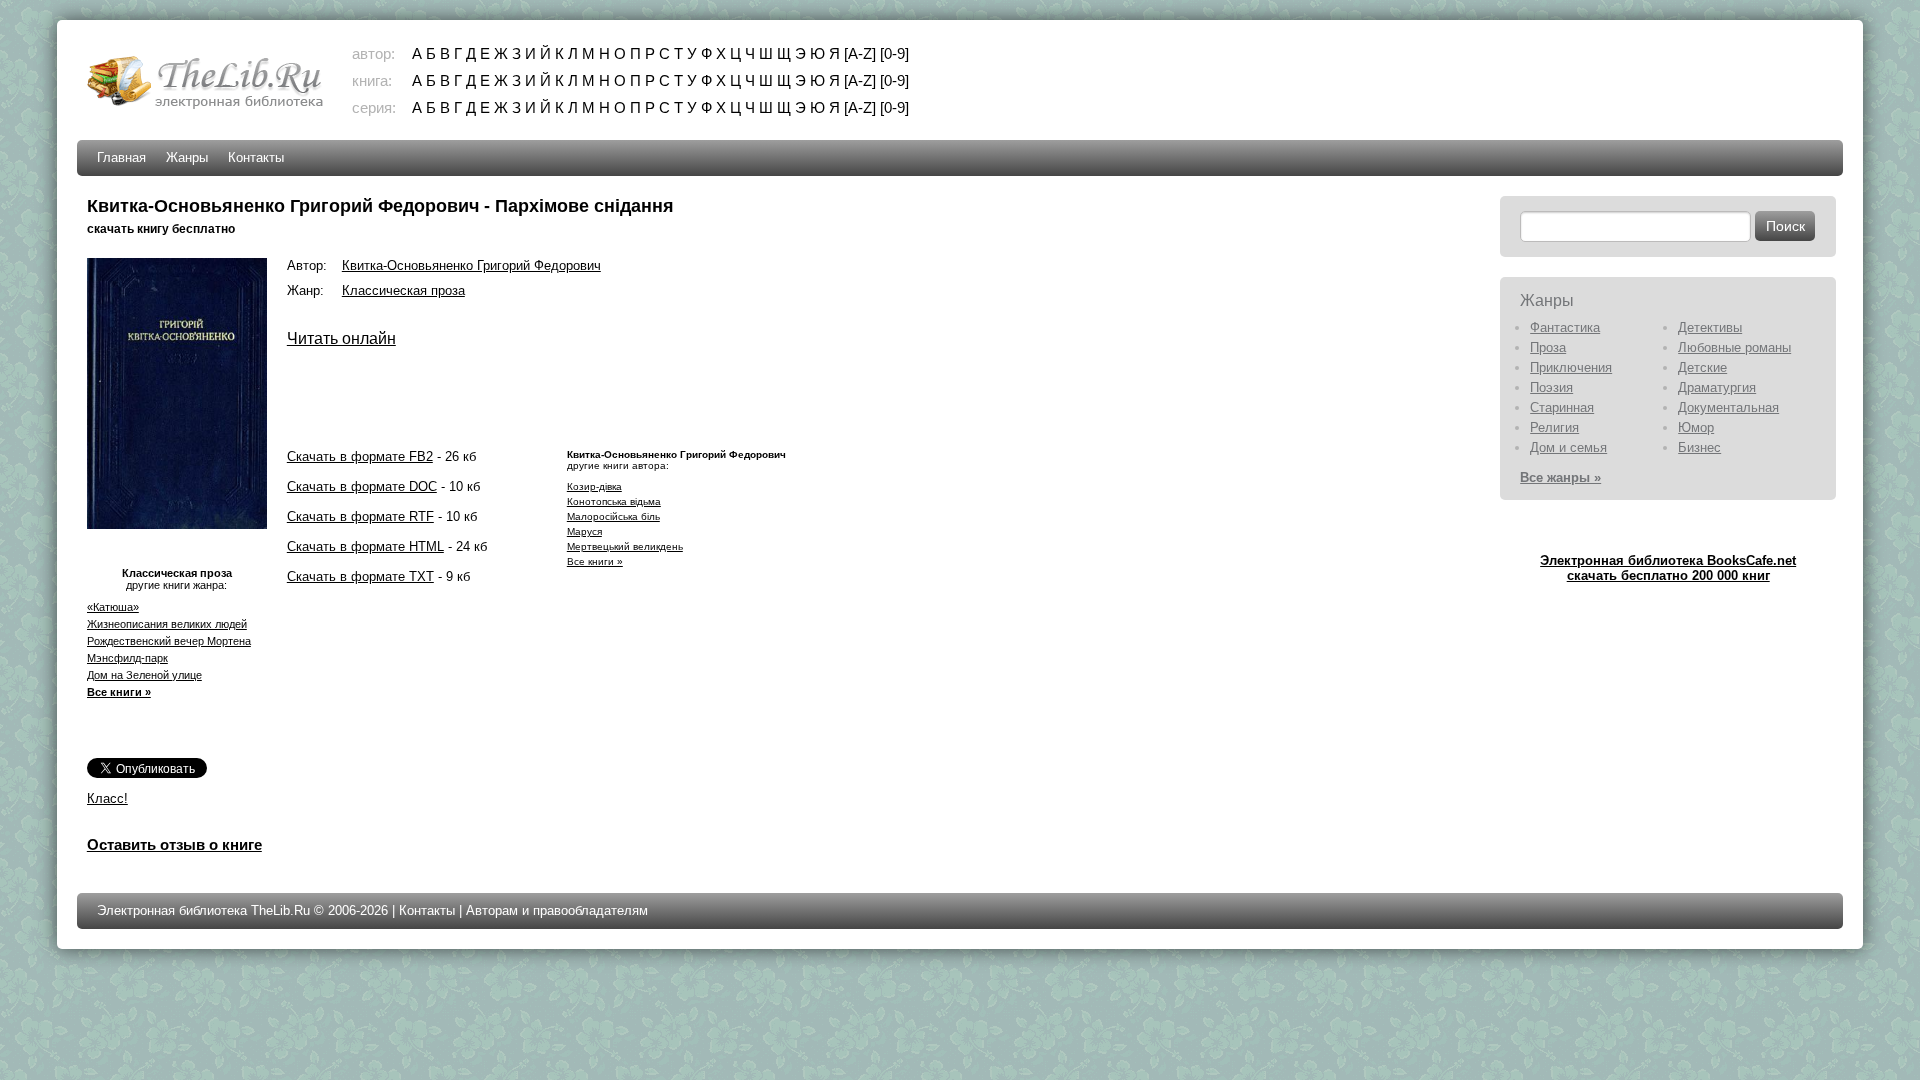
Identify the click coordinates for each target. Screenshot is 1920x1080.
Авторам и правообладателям (557, 910)
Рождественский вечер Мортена (169, 641)
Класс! (107, 798)
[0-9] (894, 53)
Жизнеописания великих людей (167, 624)
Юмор (1696, 427)
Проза (1548, 347)
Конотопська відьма (614, 501)
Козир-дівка (594, 486)
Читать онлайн (341, 338)
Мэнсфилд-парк (127, 658)
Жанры (187, 157)
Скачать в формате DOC (362, 486)
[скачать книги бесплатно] (207, 106)
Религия (1554, 427)
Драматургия (1717, 387)
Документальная (1728, 407)
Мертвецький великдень (625, 546)
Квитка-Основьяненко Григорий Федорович (471, 265)
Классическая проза (403, 290)
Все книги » (119, 692)
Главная (121, 157)
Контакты (256, 157)
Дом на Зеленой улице (144, 675)
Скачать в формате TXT (360, 576)
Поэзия (1551, 387)
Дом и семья (1568, 447)
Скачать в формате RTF (360, 516)
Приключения (1571, 367)
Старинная (1562, 407)
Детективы (1710, 327)
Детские (1702, 367)
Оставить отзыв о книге (174, 844)
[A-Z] (860, 53)
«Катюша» (113, 607)
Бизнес (1699, 447)
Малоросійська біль (613, 516)
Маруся (584, 531)
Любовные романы (1734, 347)
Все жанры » (1560, 477)
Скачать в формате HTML (365, 546)
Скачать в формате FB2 (360, 456)
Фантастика (1565, 327)
